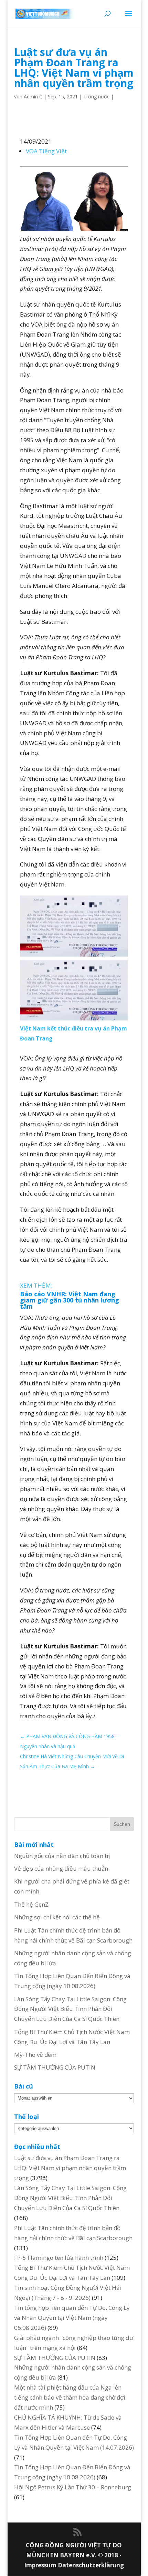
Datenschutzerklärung (91, 2565)
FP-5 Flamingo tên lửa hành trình (59, 2258)
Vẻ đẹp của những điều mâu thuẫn (61, 1868)
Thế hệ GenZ (31, 1904)
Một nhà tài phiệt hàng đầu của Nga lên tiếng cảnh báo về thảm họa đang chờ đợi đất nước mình (70, 2397)
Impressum (41, 2565)
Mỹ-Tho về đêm (35, 2055)
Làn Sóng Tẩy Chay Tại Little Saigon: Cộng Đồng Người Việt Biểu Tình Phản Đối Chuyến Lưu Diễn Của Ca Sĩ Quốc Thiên (70, 2009)
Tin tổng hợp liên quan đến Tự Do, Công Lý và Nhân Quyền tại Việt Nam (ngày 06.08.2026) (72, 2318)
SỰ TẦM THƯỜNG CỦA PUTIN (55, 2067)
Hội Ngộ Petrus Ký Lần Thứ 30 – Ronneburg (73, 2487)
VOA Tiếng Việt (46, 151)
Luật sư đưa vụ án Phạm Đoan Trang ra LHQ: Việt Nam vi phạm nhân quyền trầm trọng (70, 2168)
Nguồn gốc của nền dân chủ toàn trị (62, 1856)
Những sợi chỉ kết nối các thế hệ (57, 1917)
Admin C (33, 96)
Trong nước (96, 96)
